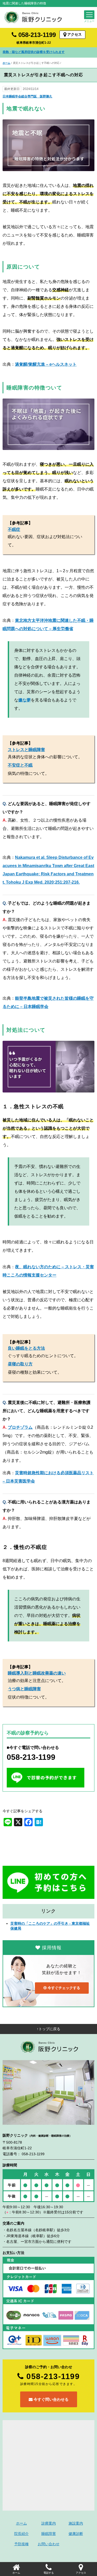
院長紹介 (21, 2534)
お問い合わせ (49, 2544)
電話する (49, 2573)
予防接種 (21, 2544)
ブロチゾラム (20, 1427)
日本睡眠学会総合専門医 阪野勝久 (27, 96)
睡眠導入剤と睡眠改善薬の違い (37, 1673)
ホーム (6, 63)
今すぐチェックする (63, 1988)
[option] (48, 52)
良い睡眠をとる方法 (26, 1348)
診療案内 (49, 2523)
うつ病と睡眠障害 (24, 1689)
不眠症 (14, 529)
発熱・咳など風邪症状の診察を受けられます (34, 52)
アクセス (74, 34)
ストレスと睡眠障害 (26, 750)
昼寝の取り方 (20, 1364)
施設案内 (76, 2523)
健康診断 (76, 2534)
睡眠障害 (49, 2534)
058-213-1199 (36, 35)
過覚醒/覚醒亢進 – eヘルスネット (46, 364)
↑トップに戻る (48, 2029)
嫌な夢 (25, 700)
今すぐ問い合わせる (51, 2399)
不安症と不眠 (20, 765)
